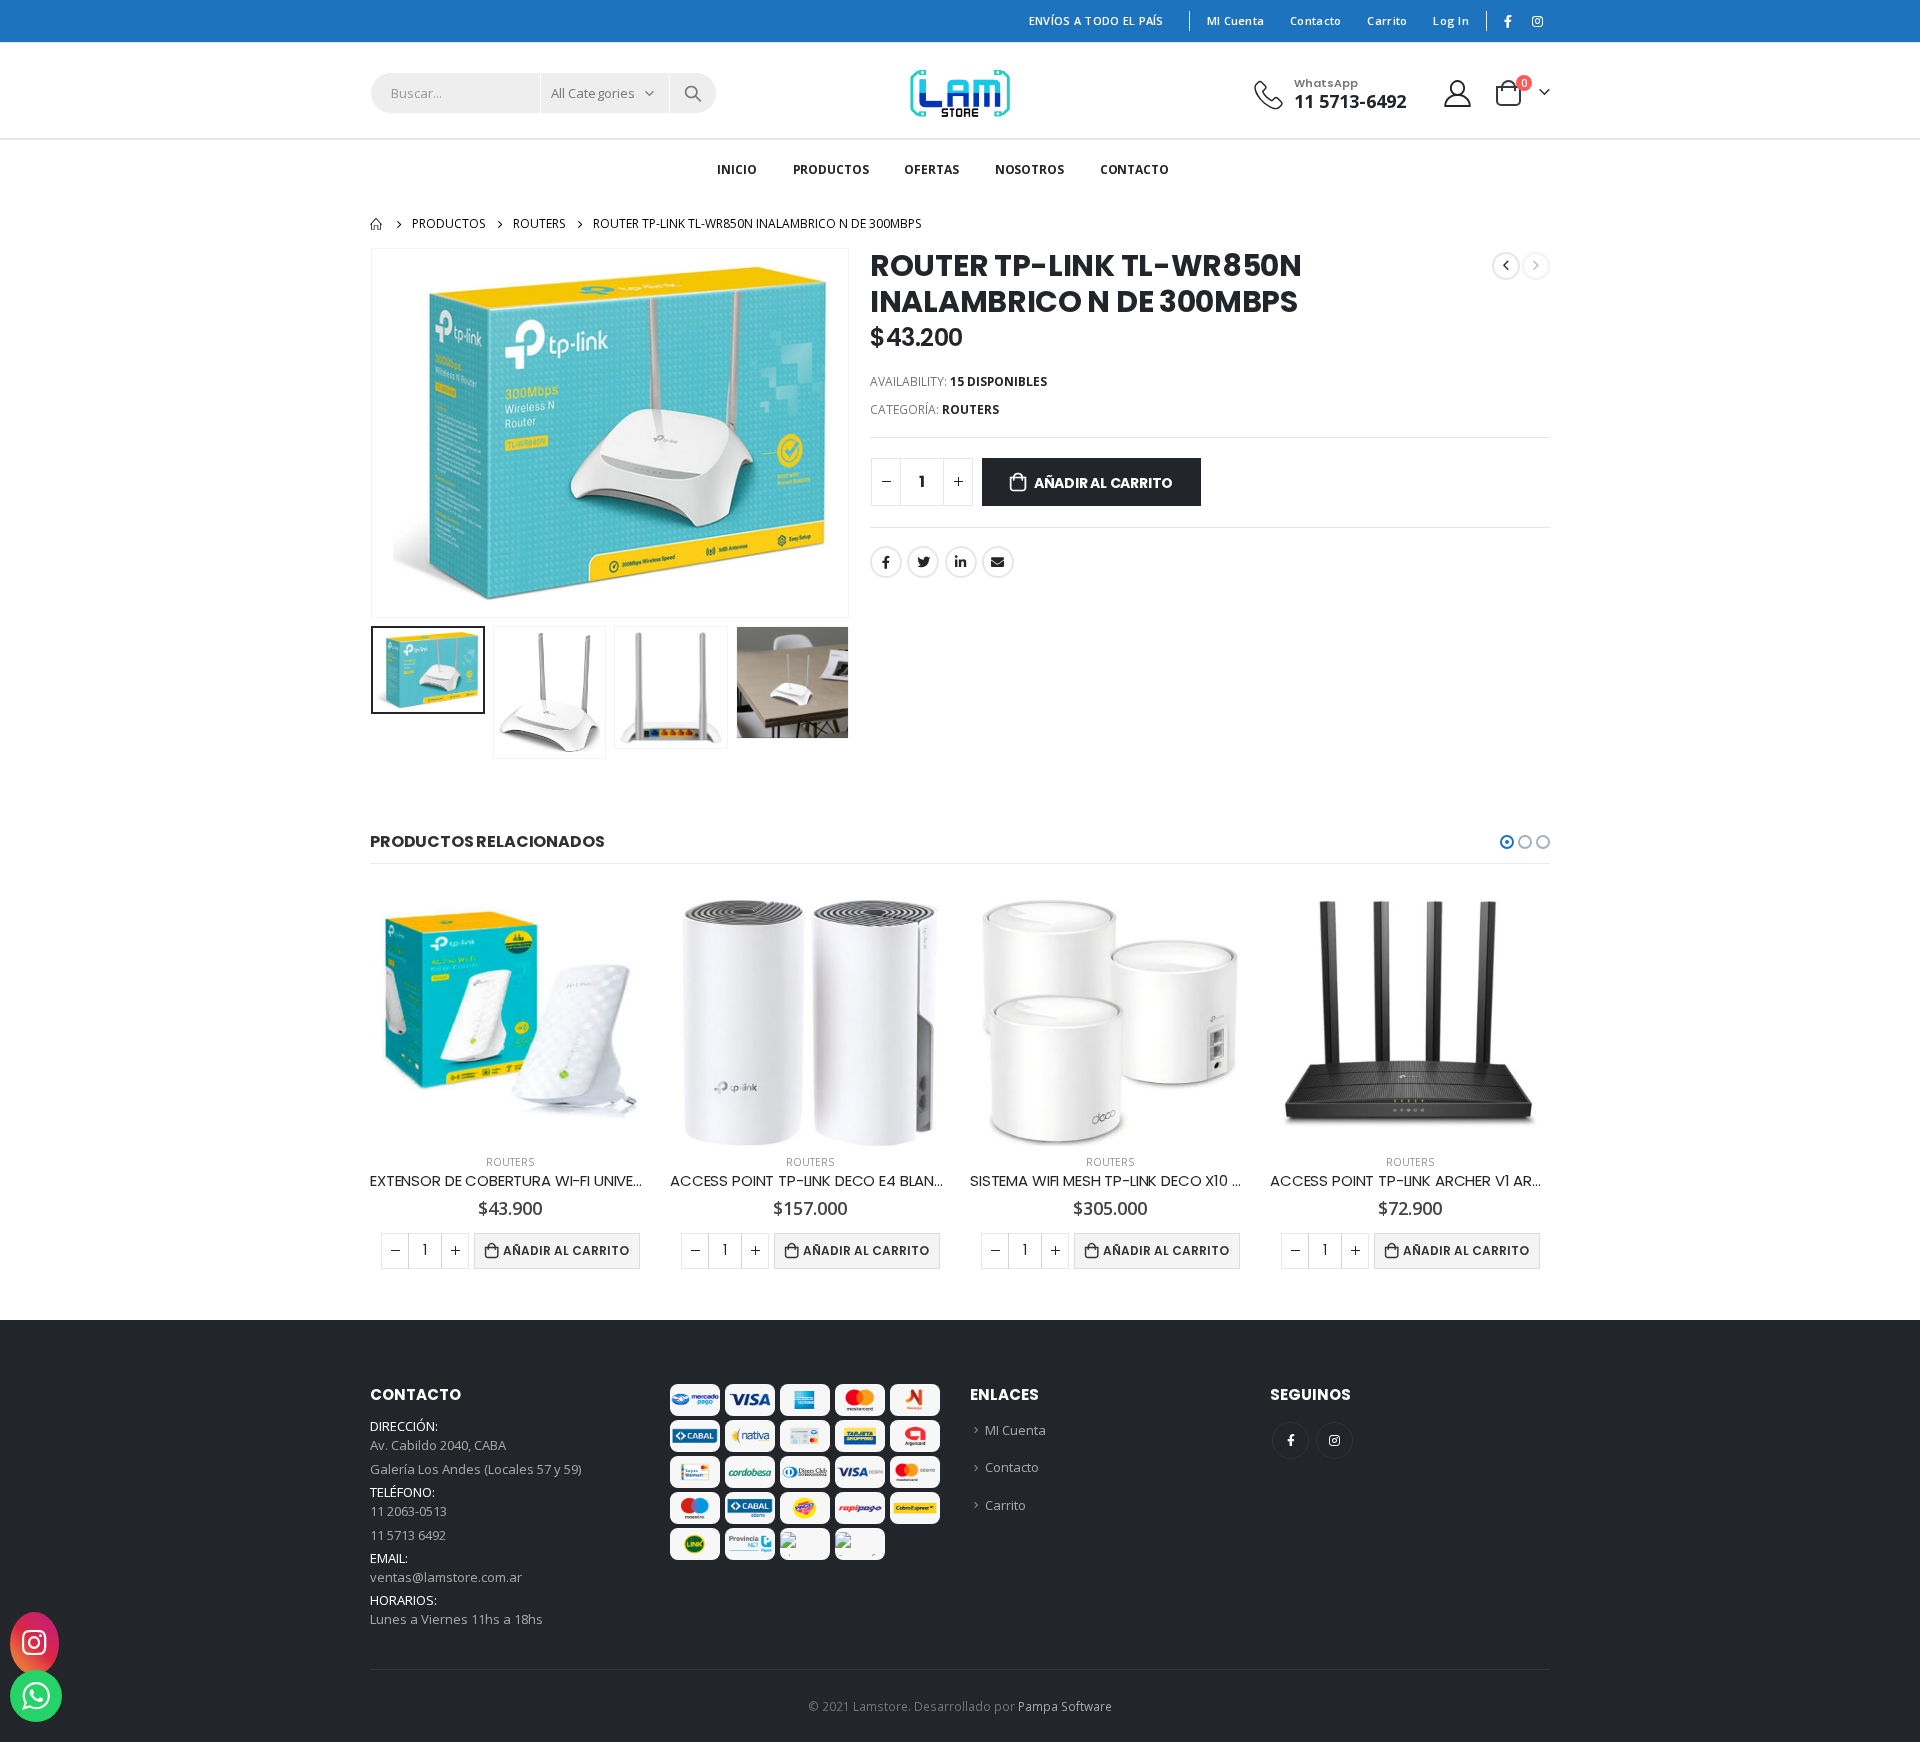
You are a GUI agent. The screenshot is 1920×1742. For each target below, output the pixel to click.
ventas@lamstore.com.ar (446, 1577)
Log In (1451, 20)
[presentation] (375, 433)
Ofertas (931, 169)
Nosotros (1029, 169)
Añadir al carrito (1103, 483)
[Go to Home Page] (377, 224)
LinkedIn (961, 562)
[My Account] (1458, 93)
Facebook (886, 562)
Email (998, 562)
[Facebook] (1508, 21)
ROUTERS (970, 409)
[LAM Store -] (960, 93)
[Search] (693, 93)
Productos (831, 169)
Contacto (1315, 20)
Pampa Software (1065, 1706)
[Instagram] (1537, 21)
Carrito (1387, 20)
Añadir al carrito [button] (566, 1250)
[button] (1507, 842)
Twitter (923, 562)
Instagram (1334, 1440)
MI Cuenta (1235, 20)
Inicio (736, 169)
